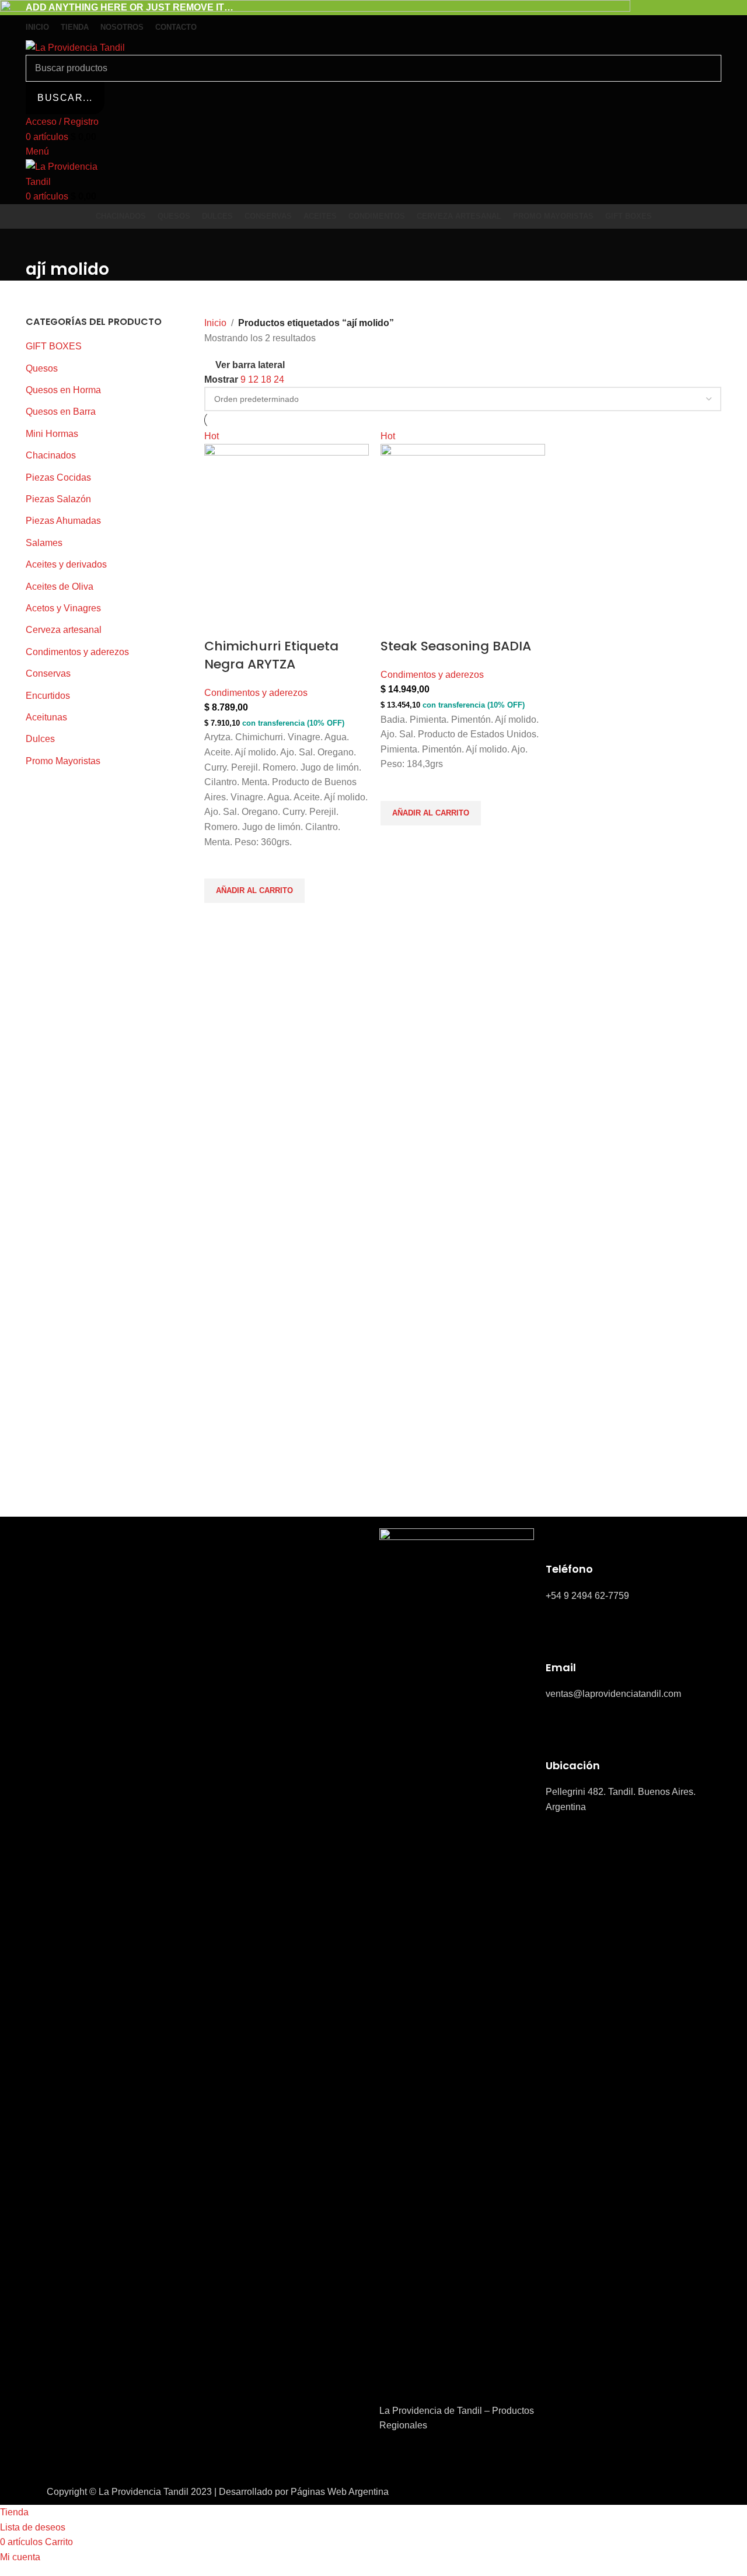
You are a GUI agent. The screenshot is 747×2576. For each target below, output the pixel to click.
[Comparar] (219, 623)
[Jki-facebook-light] (394, 2459)
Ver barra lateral (250, 365)
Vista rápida (219, 918)
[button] (254, 891)
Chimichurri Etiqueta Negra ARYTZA (271, 655)
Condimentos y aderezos (256, 693)
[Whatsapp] (457, 2459)
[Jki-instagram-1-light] (425, 2459)
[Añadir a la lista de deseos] (219, 864)
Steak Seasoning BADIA (456, 646)
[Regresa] (40, 243)
